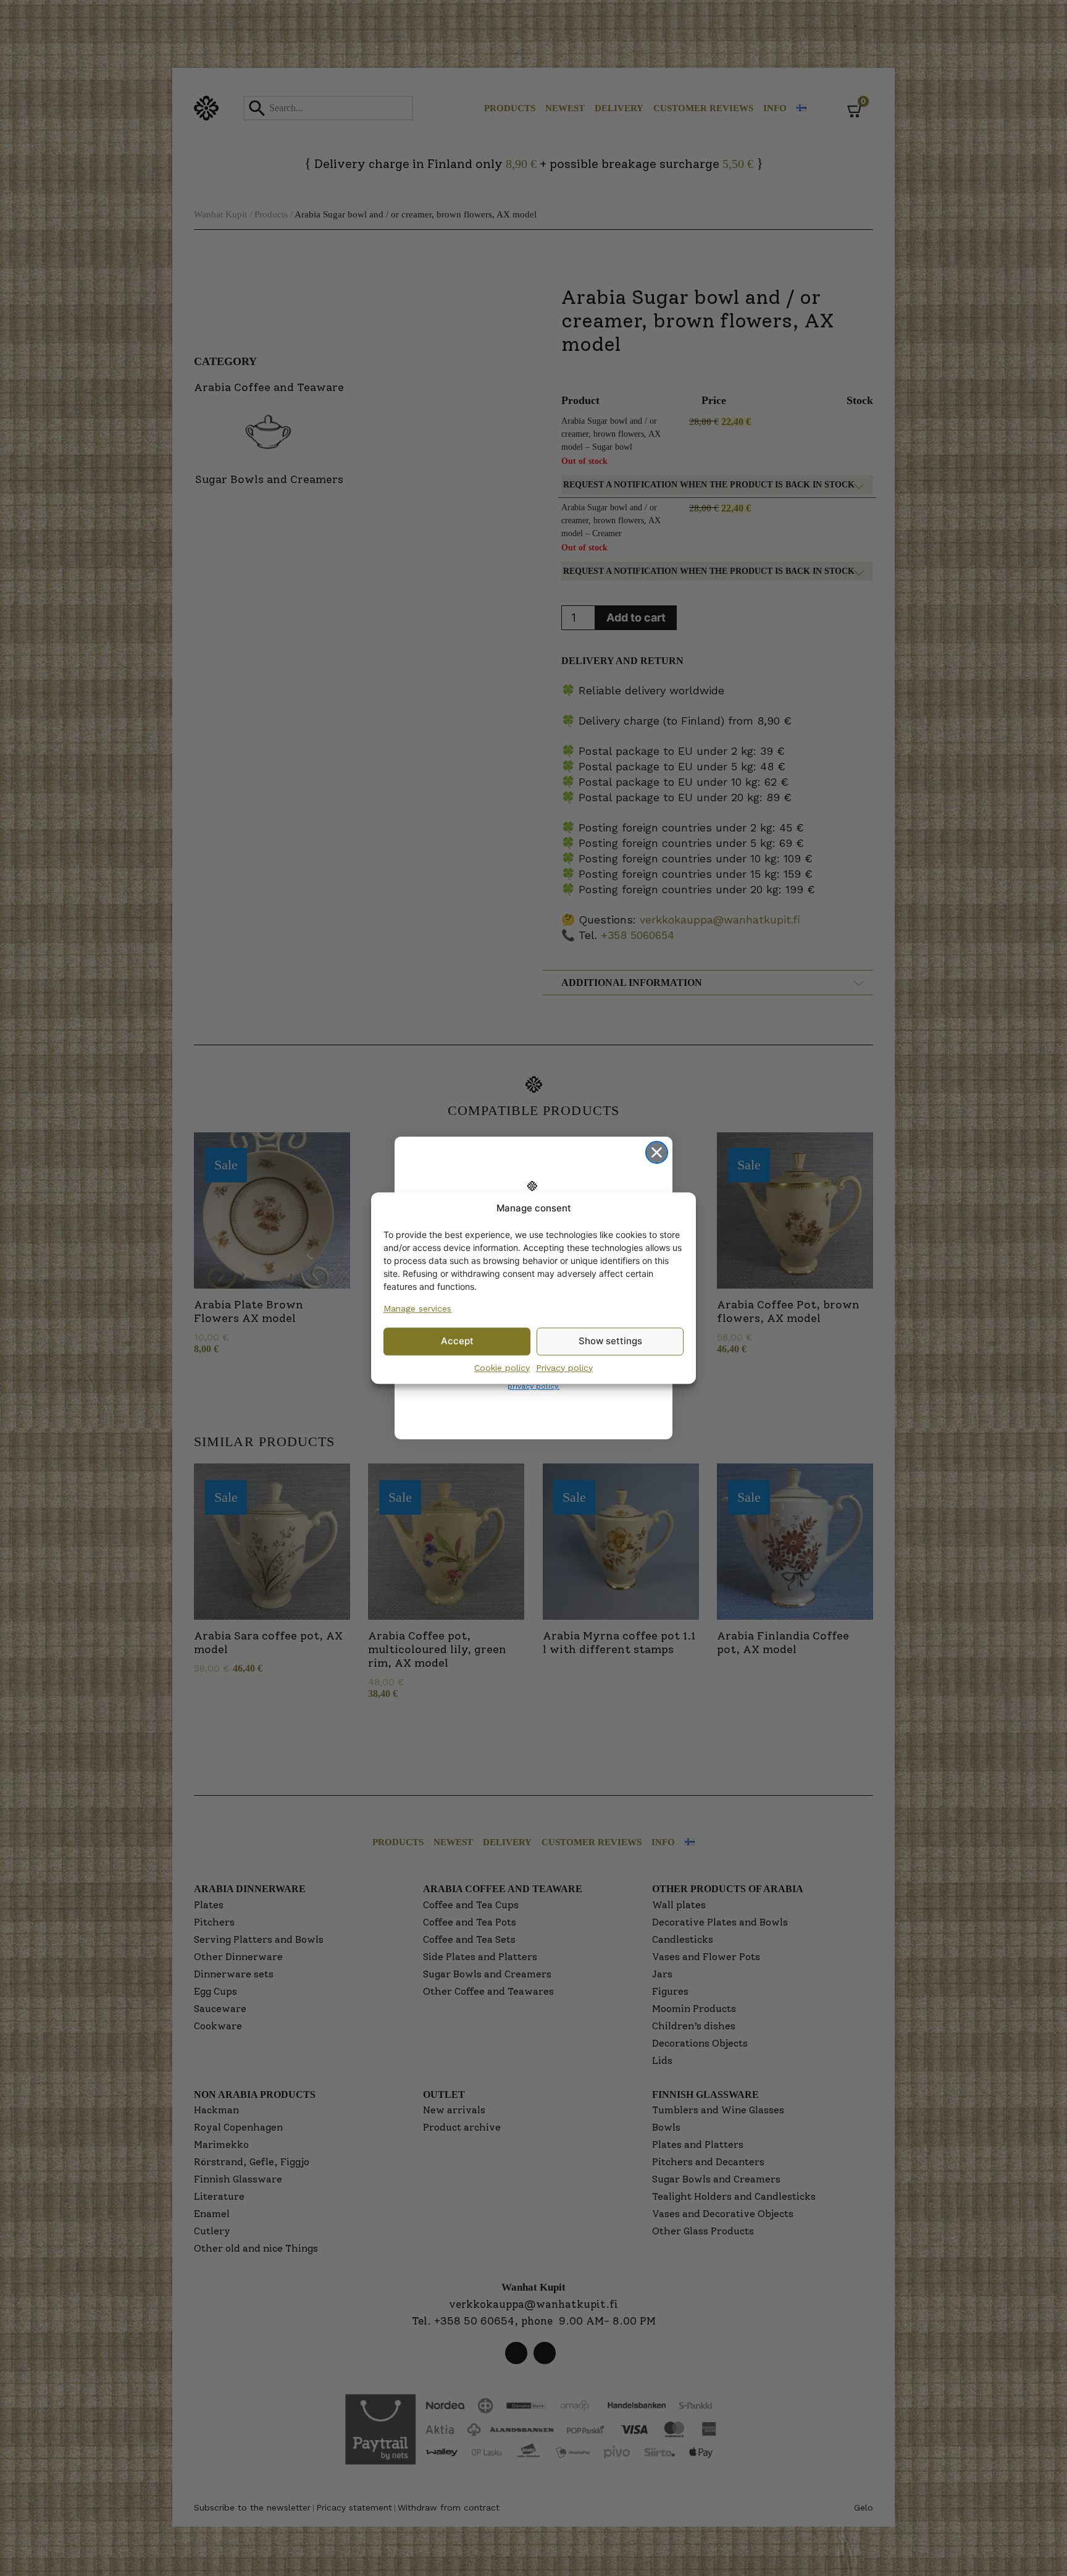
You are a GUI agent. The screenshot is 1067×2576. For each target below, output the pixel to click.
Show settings (610, 1341)
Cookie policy (502, 1368)
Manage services (417, 1308)
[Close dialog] (657, 1152)
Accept (457, 1341)
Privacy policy (564, 1368)
